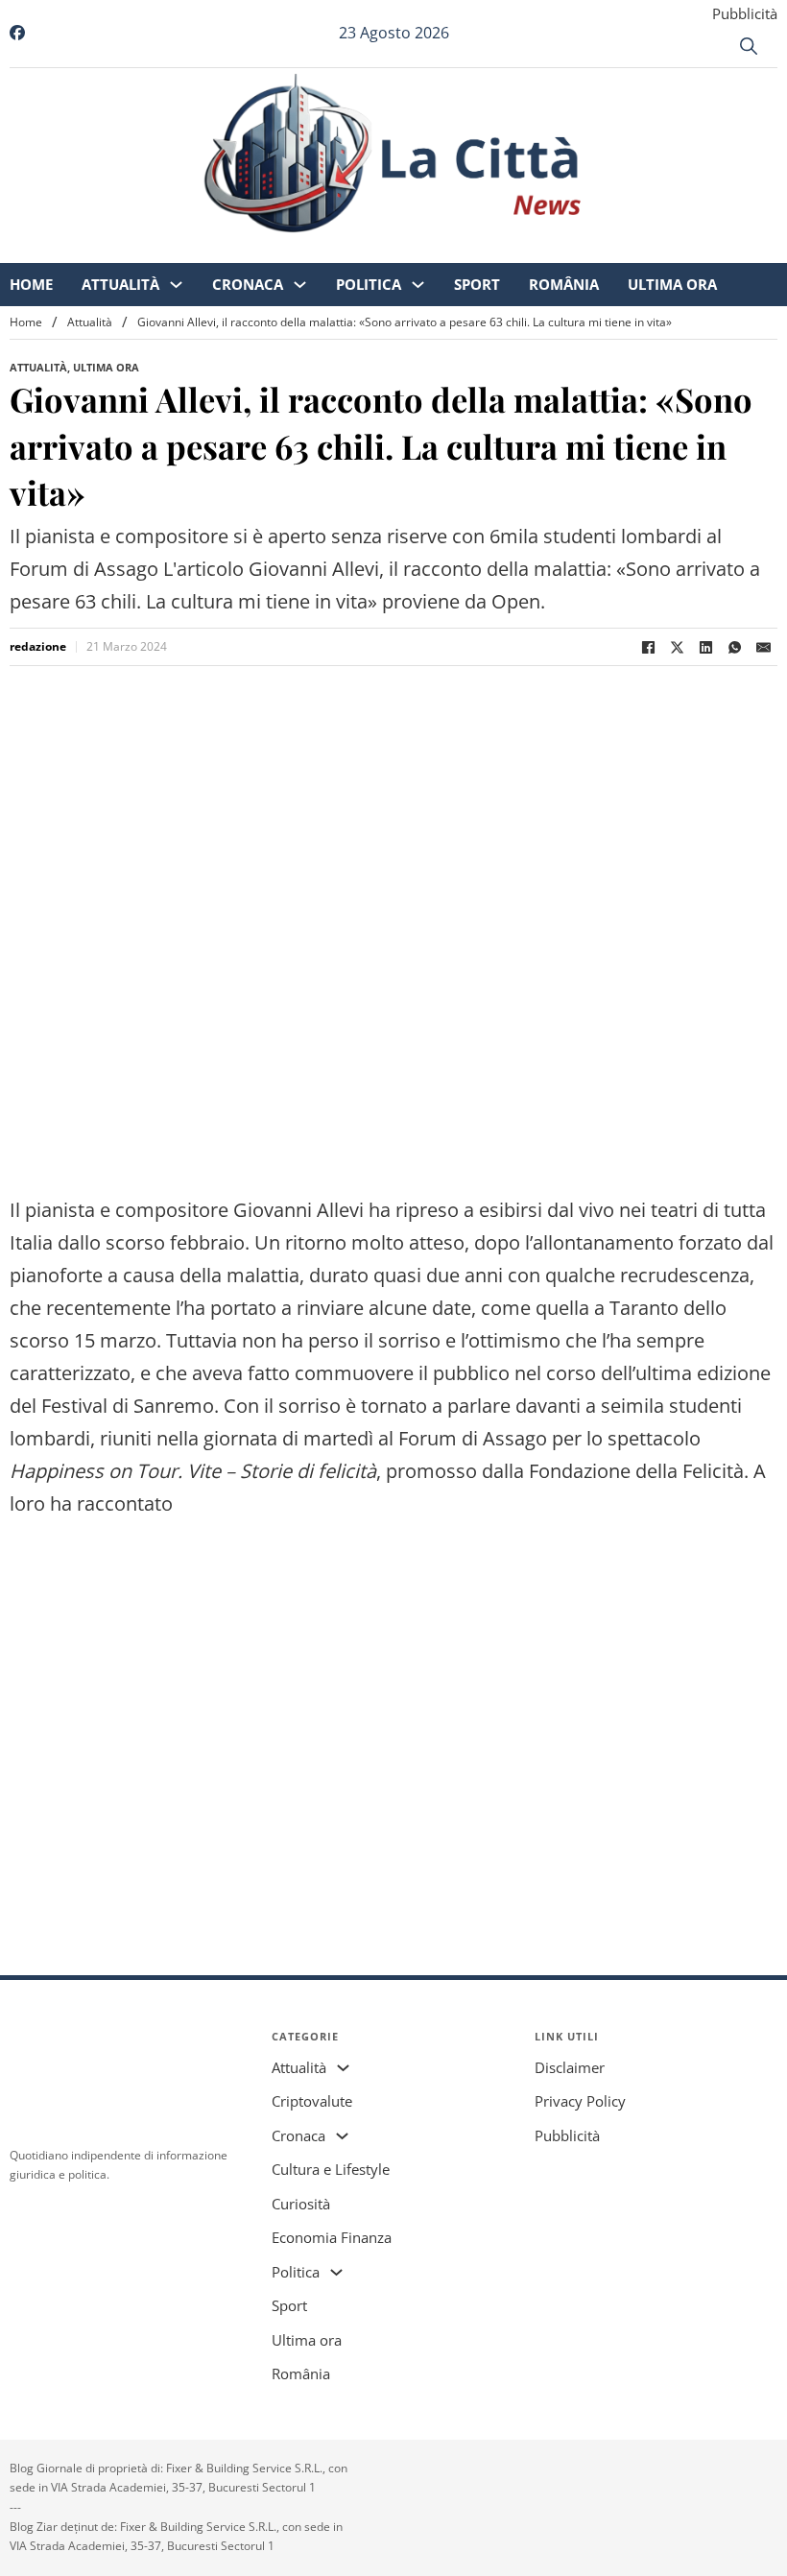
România (580, 250)
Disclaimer (570, 2067)
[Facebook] (648, 647)
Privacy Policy (580, 2101)
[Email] (763, 647)
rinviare (330, 1308)
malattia (263, 1275)
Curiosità (301, 2204)
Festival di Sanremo (128, 1406)
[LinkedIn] (705, 647)
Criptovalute (312, 2101)
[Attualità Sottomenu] (192, 250)
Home (48, 250)
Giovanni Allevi (298, 1210)
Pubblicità (745, 13)
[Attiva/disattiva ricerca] (749, 46)
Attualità (137, 250)
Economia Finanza (332, 2237)
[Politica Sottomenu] (434, 250)
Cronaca (264, 250)
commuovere (354, 1373)
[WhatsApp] (734, 647)
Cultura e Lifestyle (331, 2169)
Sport (493, 250)
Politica (385, 250)
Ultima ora (689, 250)
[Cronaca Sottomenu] (316, 250)
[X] (677, 647)
